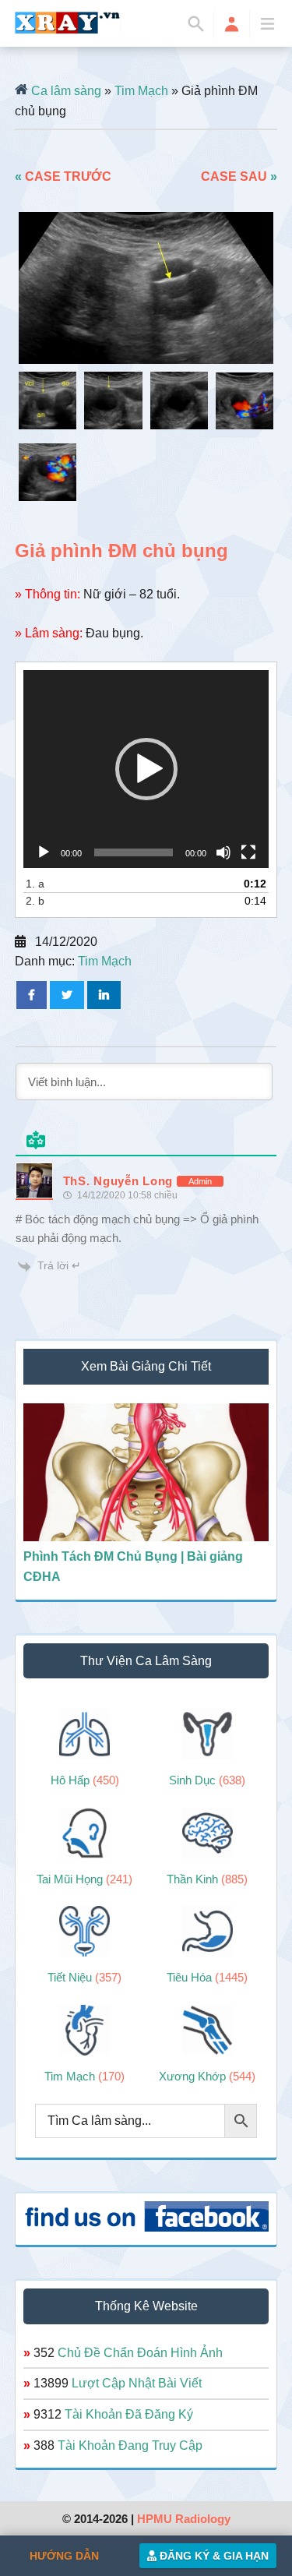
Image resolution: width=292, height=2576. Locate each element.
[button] (146, 769)
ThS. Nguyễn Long (118, 1181)
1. (35, 884)
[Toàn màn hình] (248, 852)
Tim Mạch (141, 91)
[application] (146, 769)
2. (35, 901)
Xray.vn (68, 23)
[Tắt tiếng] (223, 852)
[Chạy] (44, 852)
